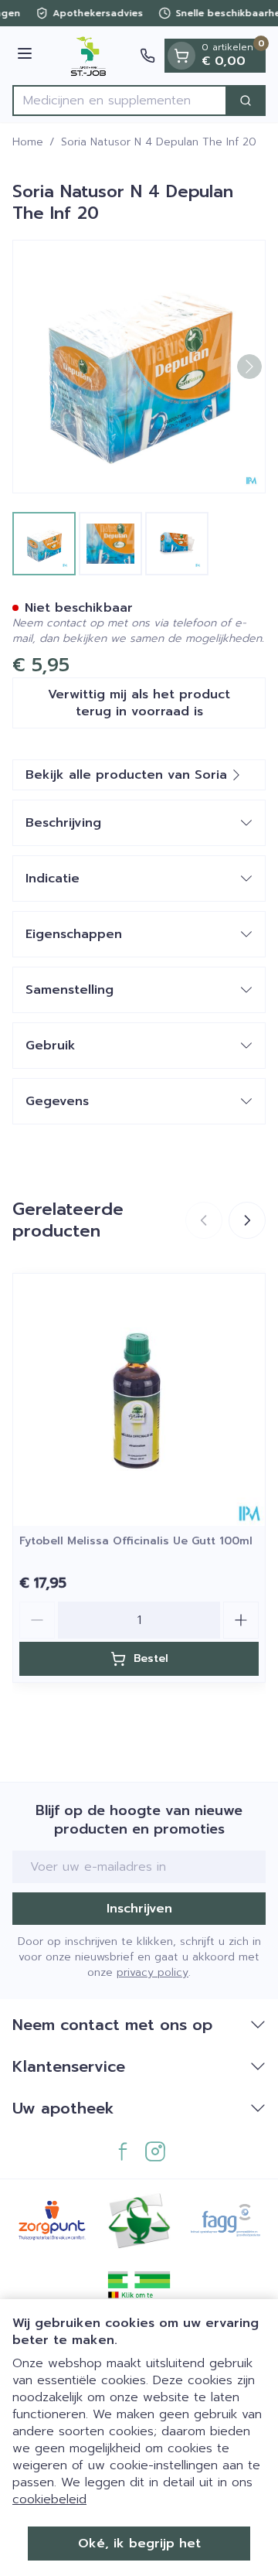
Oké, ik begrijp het (139, 2544)
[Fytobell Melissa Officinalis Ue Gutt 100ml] (139, 1400)
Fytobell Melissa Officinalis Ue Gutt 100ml (136, 1541)
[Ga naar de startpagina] (88, 56)
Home (28, 142)
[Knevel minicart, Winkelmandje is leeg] (181, 56)
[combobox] (120, 101)
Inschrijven (139, 1909)
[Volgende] (249, 367)
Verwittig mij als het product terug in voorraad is (139, 703)
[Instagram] (155, 2151)
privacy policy (153, 1972)
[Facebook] (123, 2151)
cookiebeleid (49, 2499)
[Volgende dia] (247, 1220)
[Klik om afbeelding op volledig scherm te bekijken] (139, 367)
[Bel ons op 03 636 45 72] (147, 56)
